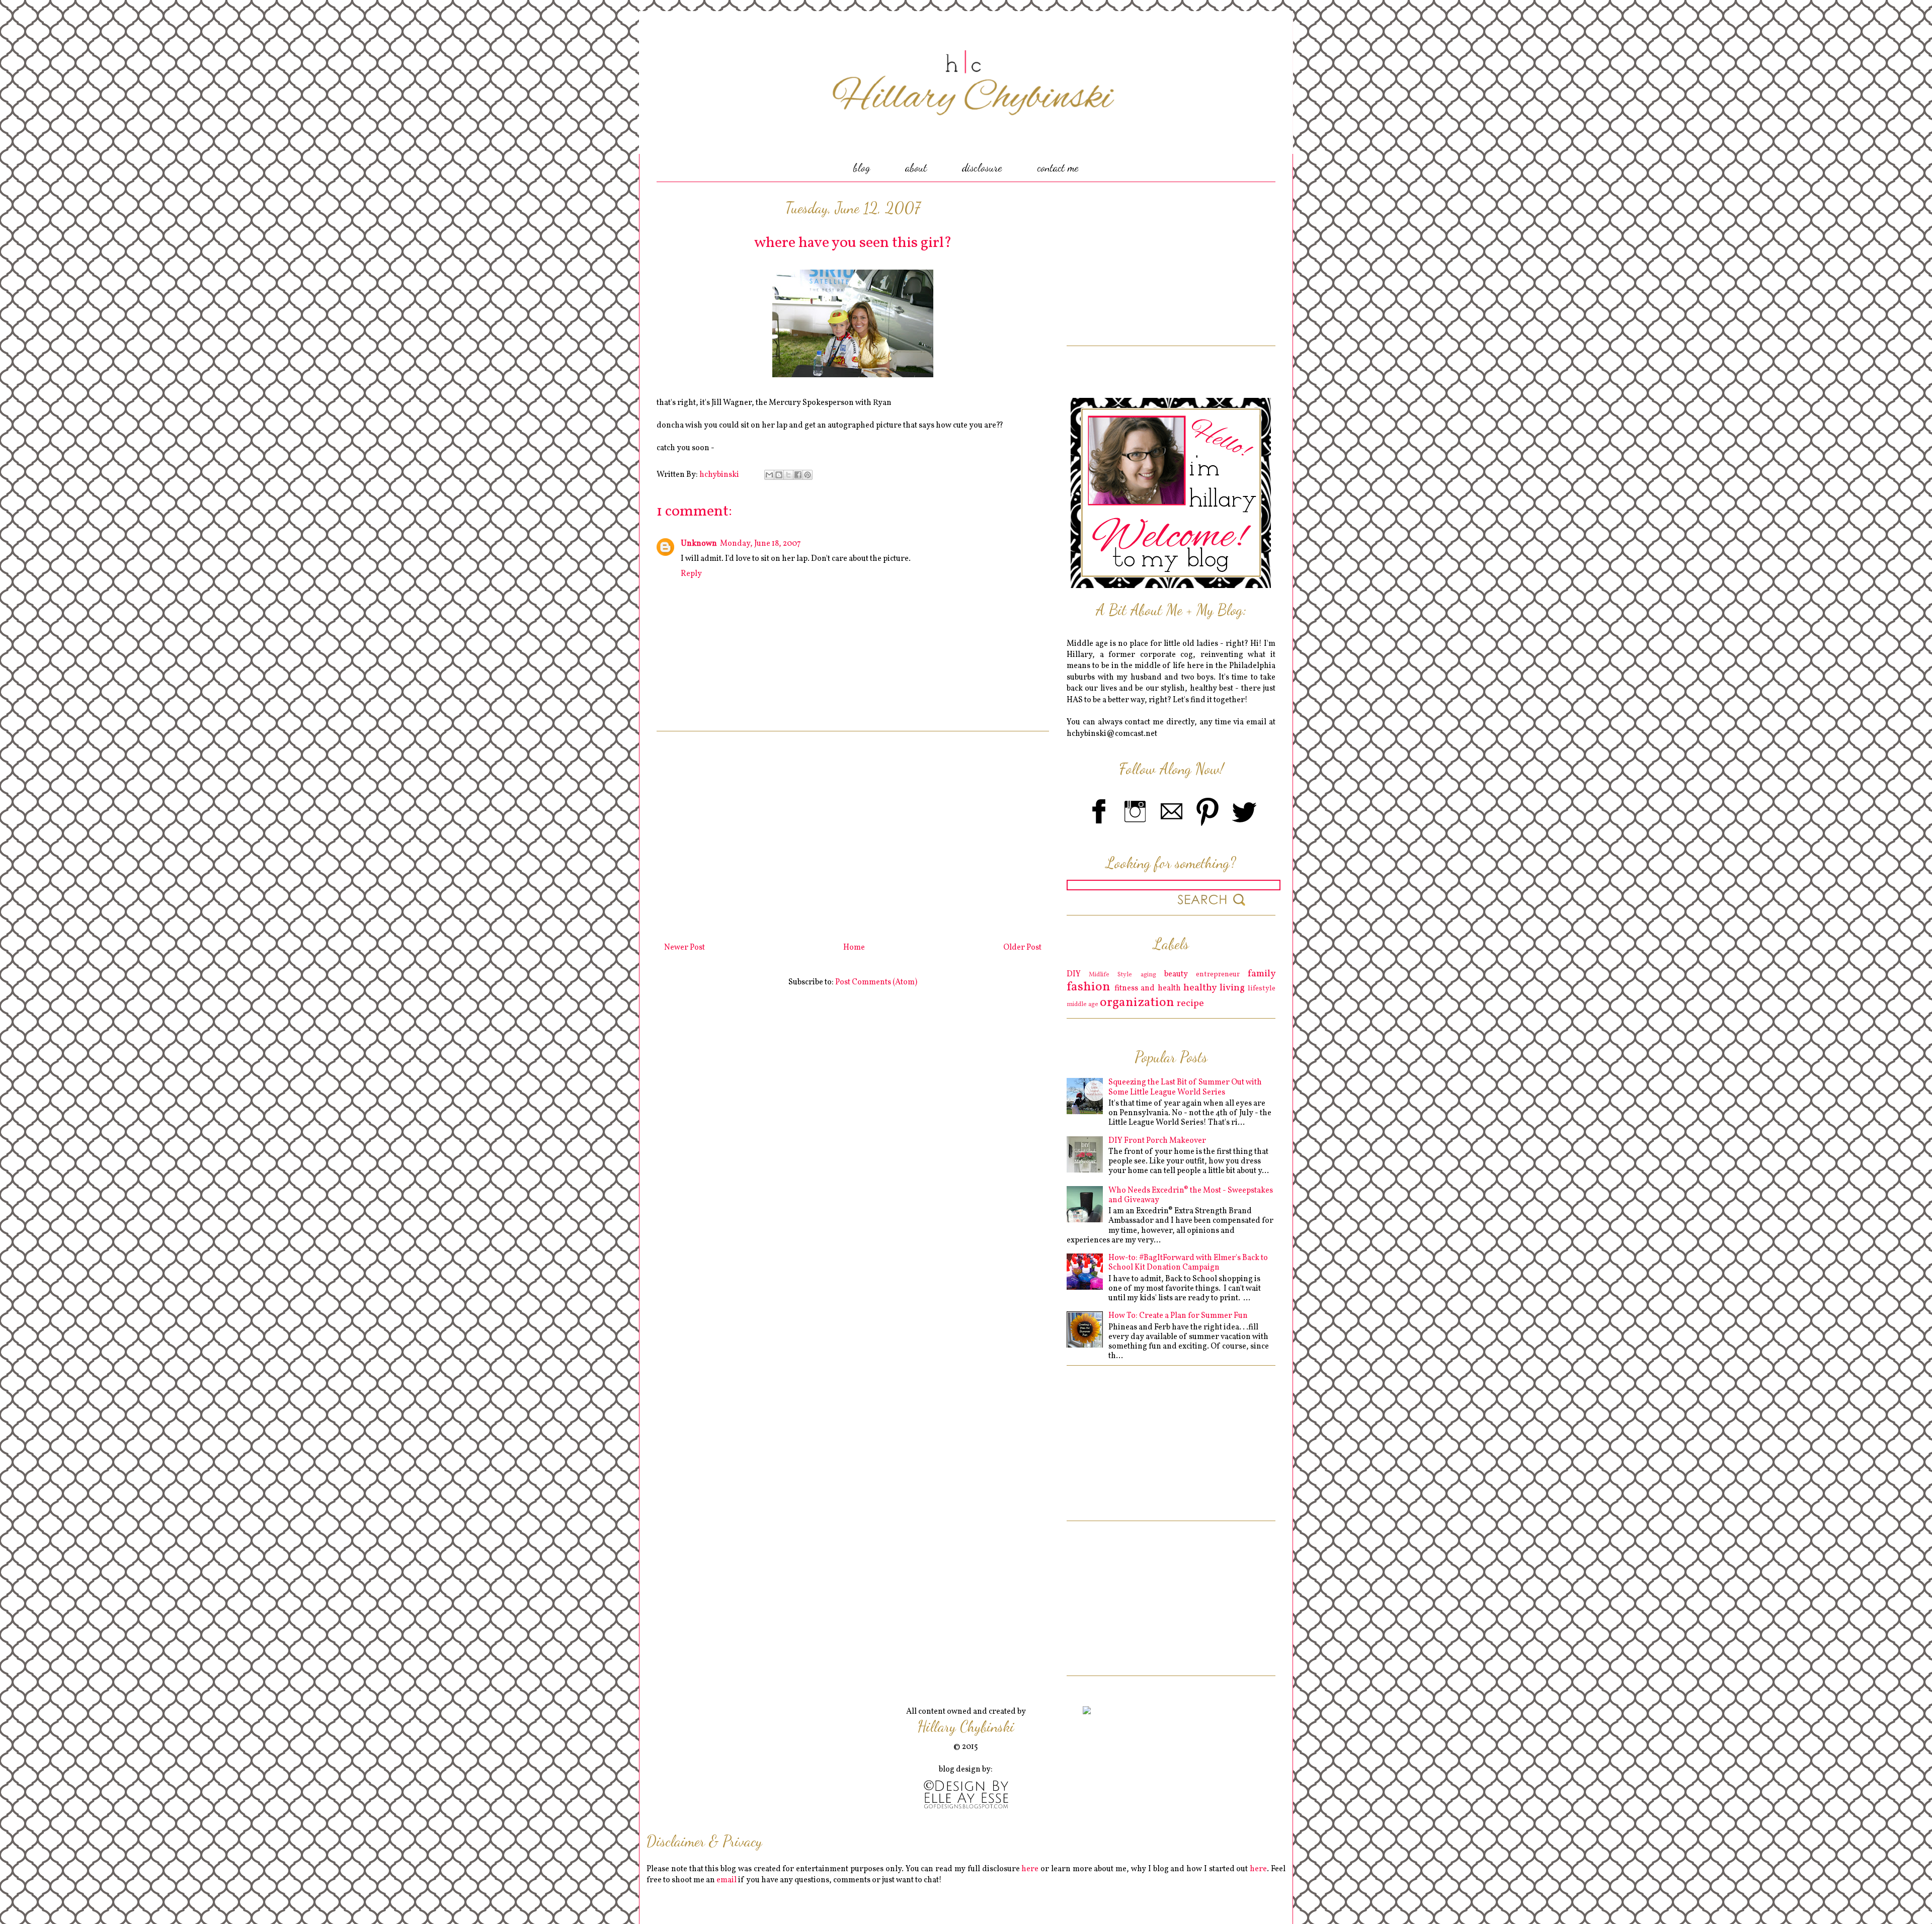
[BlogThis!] (779, 475)
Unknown (699, 544)
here (1030, 1869)
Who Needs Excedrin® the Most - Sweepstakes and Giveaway (1191, 1195)
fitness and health (1148, 988)
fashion (1089, 987)
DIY (1074, 974)
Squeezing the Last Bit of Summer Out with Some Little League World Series (1185, 1087)
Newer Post (685, 948)
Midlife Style (1110, 975)
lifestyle (1262, 988)
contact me (1058, 168)
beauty (1176, 974)
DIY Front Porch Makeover (1157, 1141)
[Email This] (769, 475)
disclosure (982, 168)
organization (1137, 1003)
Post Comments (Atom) (876, 982)
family (1262, 974)
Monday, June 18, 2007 (760, 544)
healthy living (1214, 988)
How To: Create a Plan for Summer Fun (1178, 1316)
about (916, 168)
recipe (1190, 1003)
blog (862, 168)
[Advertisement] (853, 833)
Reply (691, 574)
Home (854, 948)
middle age (1082, 1005)
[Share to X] (788, 475)
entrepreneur (1218, 974)
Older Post (1022, 948)
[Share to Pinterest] (808, 475)
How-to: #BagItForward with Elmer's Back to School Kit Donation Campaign (1188, 1263)
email (727, 1880)
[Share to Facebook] (798, 475)
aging (1148, 975)
